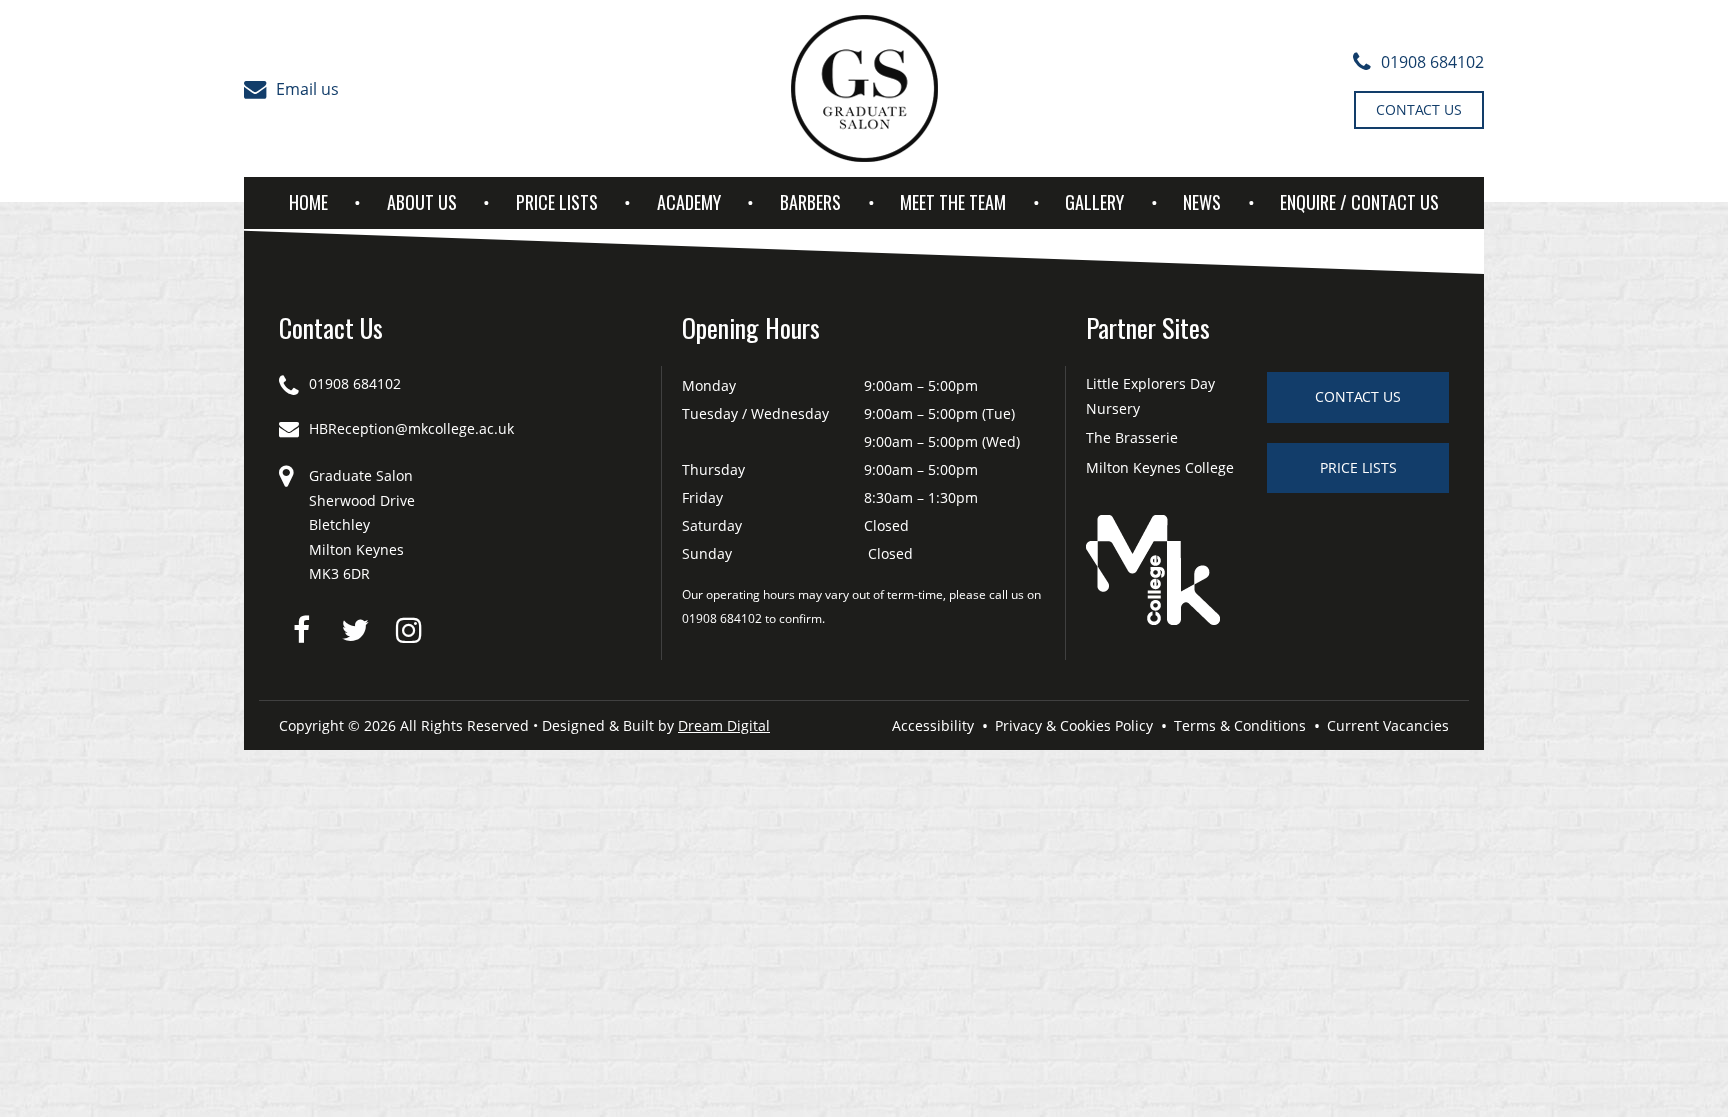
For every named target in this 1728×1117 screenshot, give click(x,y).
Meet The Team (953, 202)
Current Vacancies (1388, 725)
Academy (689, 202)
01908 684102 (1432, 62)
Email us (307, 89)
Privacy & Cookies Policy (1074, 725)
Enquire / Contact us (1359, 202)
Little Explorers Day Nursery (1150, 396)
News (1202, 202)
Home (308, 202)
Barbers (810, 202)
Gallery (1094, 202)
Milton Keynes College (1160, 467)
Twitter (355, 630)
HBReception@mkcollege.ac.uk (411, 428)
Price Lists (557, 202)
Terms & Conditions (1240, 725)
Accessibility (933, 725)
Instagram (409, 630)
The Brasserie (1132, 437)
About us (422, 202)
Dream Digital (724, 725)
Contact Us (1419, 109)
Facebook (301, 630)
